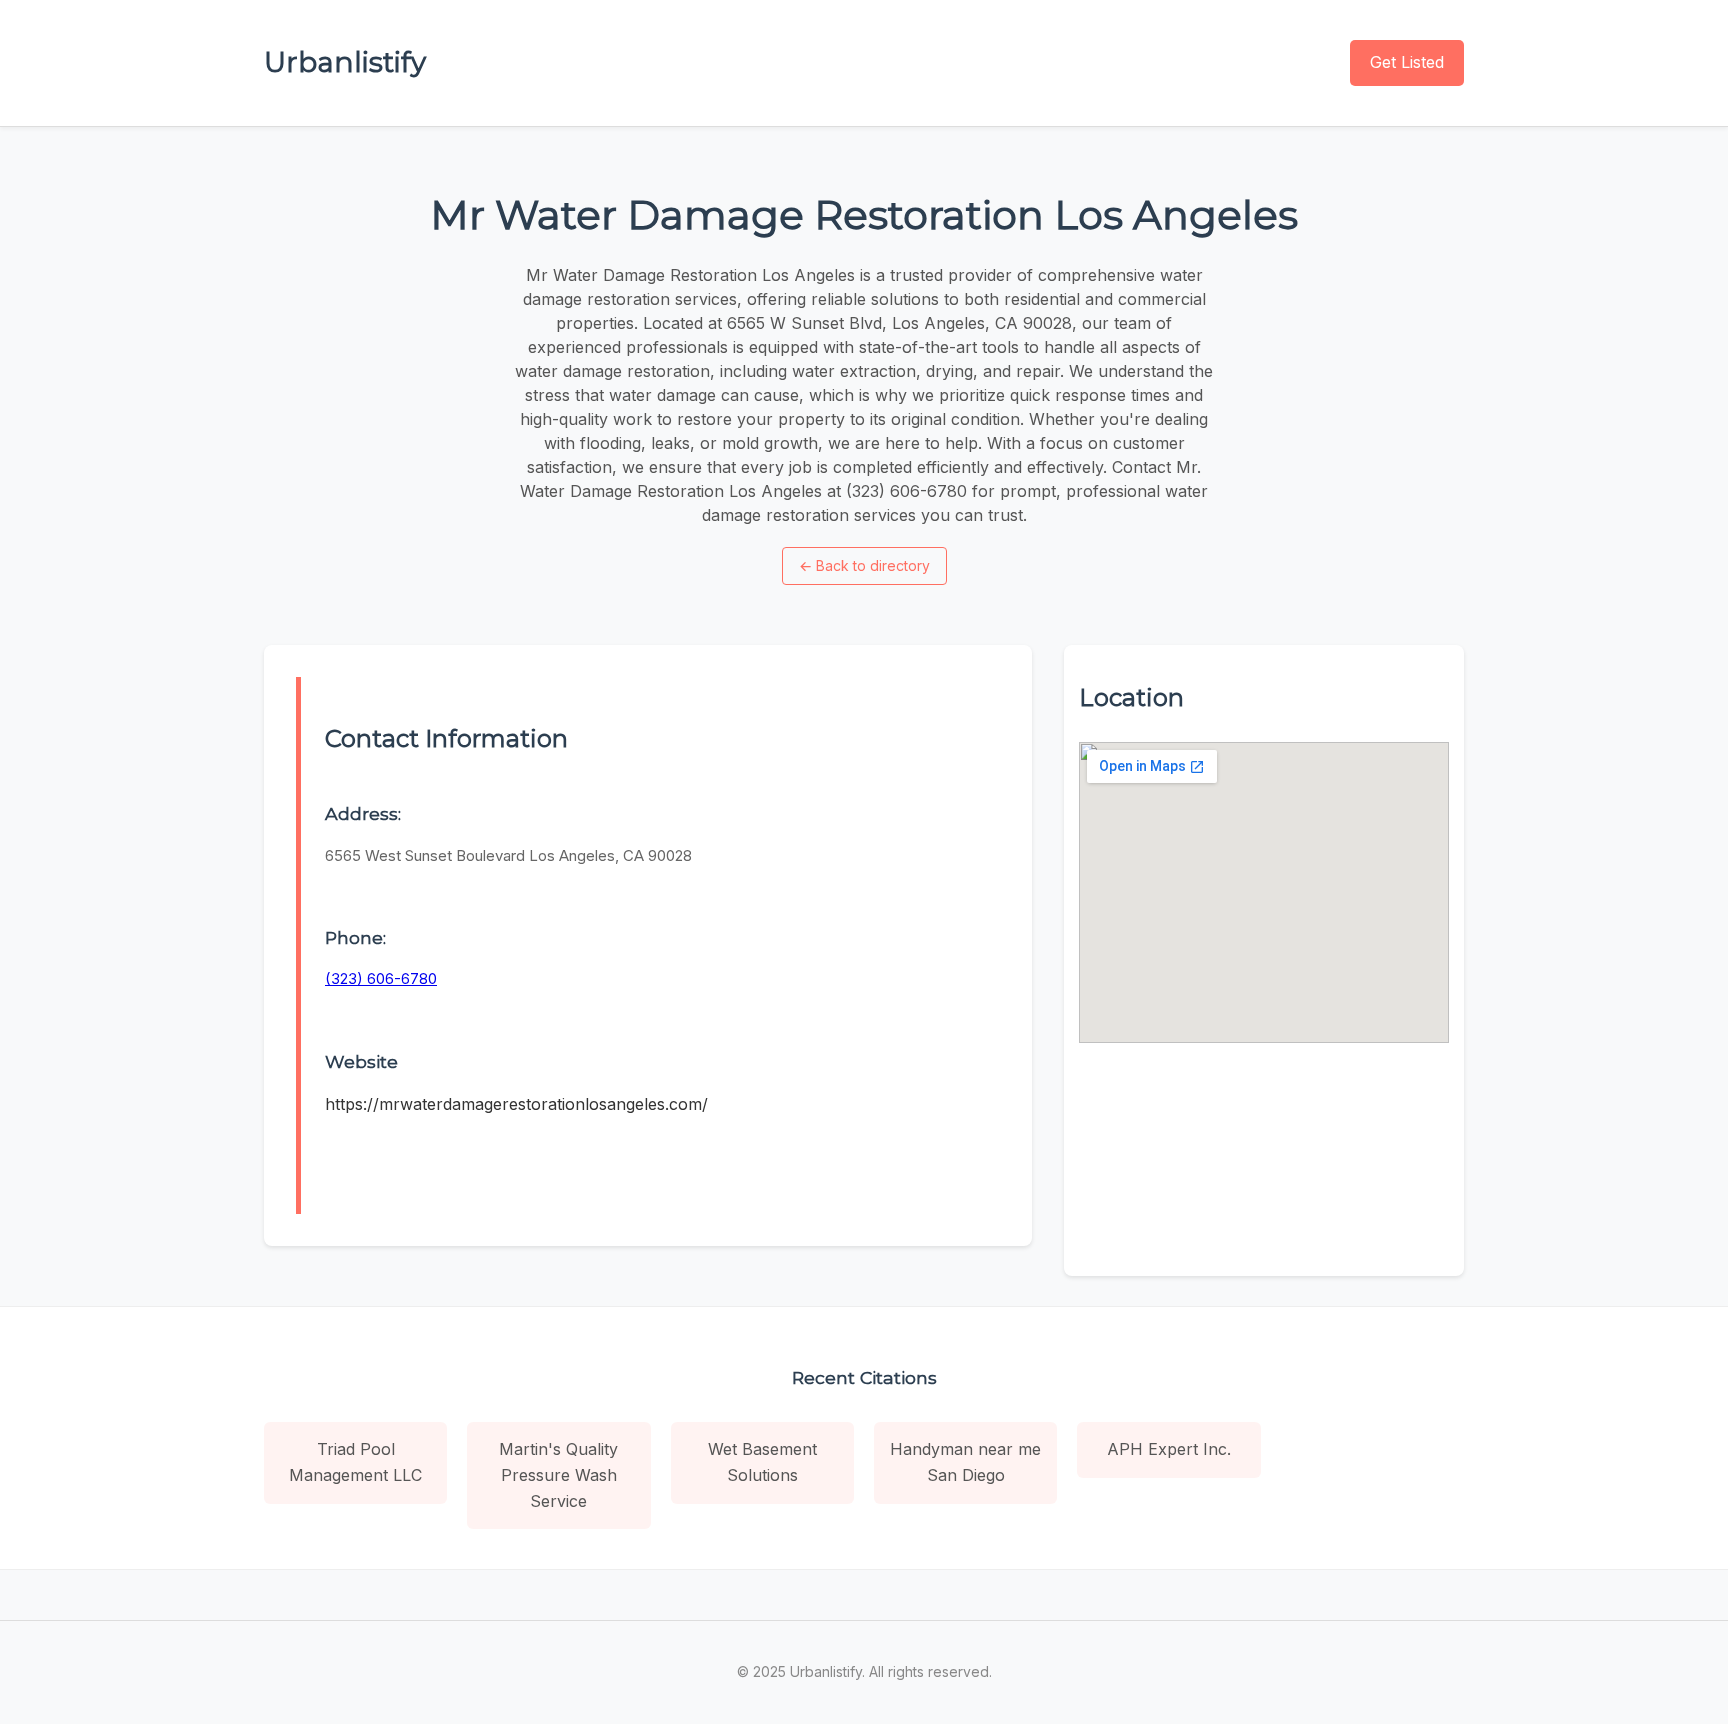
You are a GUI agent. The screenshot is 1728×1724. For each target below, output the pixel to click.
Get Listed (1407, 62)
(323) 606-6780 (381, 978)
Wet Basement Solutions (762, 1462)
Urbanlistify (345, 62)
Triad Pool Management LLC (355, 1462)
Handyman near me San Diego (965, 1462)
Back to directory (864, 565)
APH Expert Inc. (1169, 1449)
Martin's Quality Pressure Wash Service (558, 1474)
